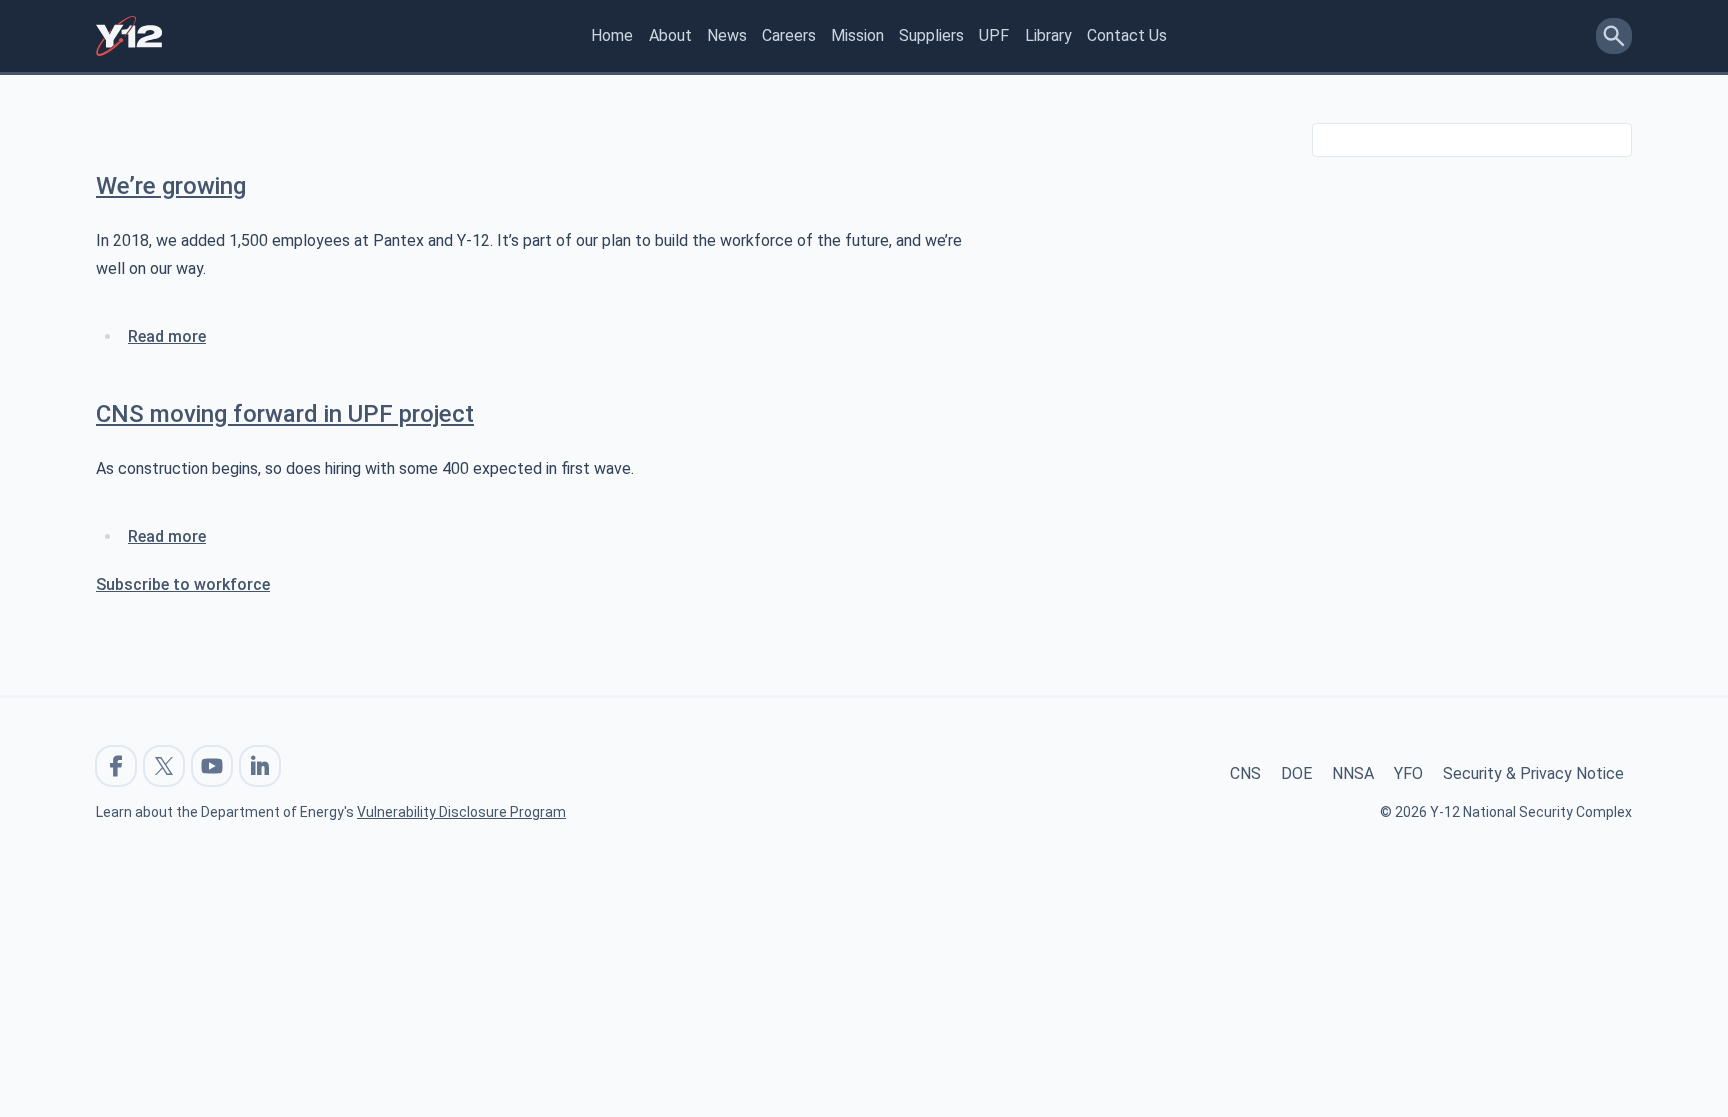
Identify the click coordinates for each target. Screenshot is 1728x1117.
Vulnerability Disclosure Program (461, 812)
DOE (1296, 773)
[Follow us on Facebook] (116, 766)
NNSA (1353, 773)
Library (1048, 35)
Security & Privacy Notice (1533, 773)
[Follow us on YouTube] (212, 766)
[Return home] (129, 36)
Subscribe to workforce (183, 584)
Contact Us (1127, 35)
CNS (1245, 773)
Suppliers (931, 35)
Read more (167, 336)
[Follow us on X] (164, 766)
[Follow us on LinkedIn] (260, 766)
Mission (857, 35)
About (670, 35)
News (727, 35)
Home (612, 35)
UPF (994, 35)
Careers (789, 35)
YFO (1408, 773)
